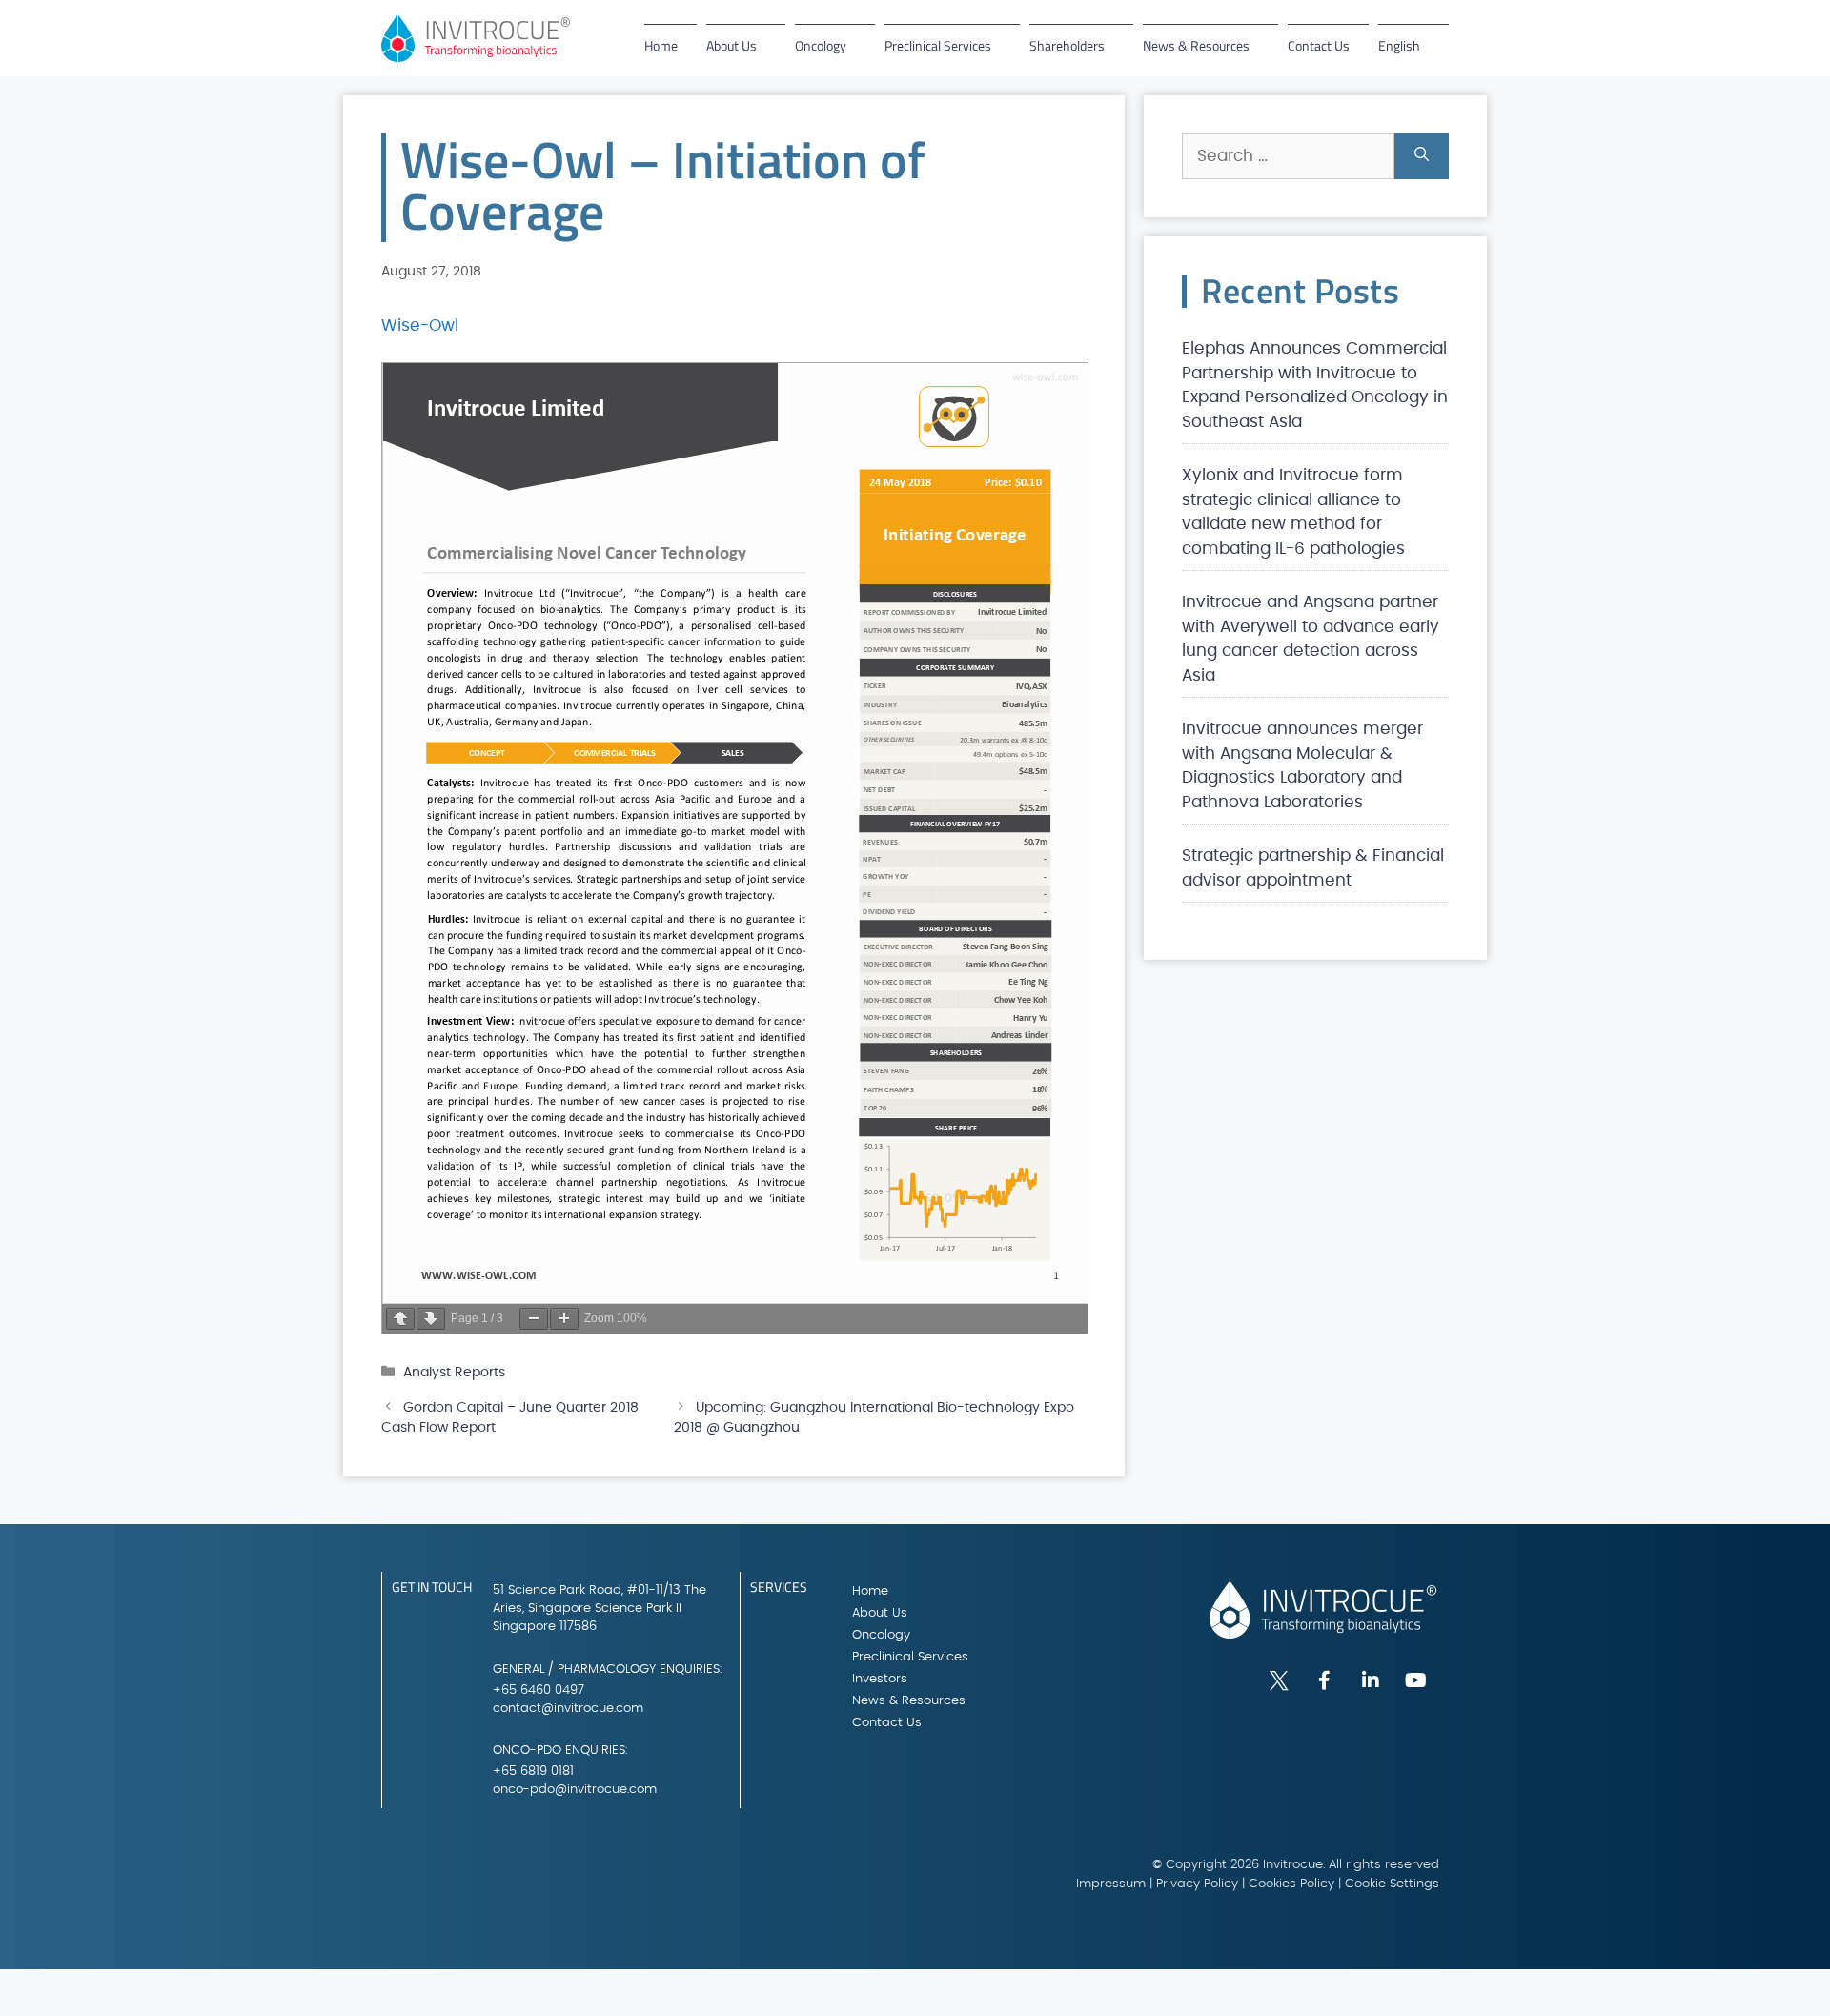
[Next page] (431, 1319)
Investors (880, 1679)
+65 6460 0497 (539, 1690)
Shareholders (1067, 46)
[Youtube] (1416, 1680)
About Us (732, 46)
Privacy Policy (1197, 1884)
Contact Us (1319, 46)
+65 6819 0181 (533, 1772)
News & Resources (1196, 46)
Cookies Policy (1291, 1884)
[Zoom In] (564, 1319)
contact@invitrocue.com (568, 1709)
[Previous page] (400, 1319)
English (1399, 46)
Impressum (1111, 1884)
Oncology (821, 46)
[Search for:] (1288, 156)
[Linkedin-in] (1371, 1680)
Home (661, 46)
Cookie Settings (1392, 1884)
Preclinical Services (938, 46)
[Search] (1422, 156)
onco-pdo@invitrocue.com (575, 1790)
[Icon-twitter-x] (1279, 1680)
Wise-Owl (420, 326)
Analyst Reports (454, 1372)
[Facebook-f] (1325, 1680)
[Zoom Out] (534, 1319)
